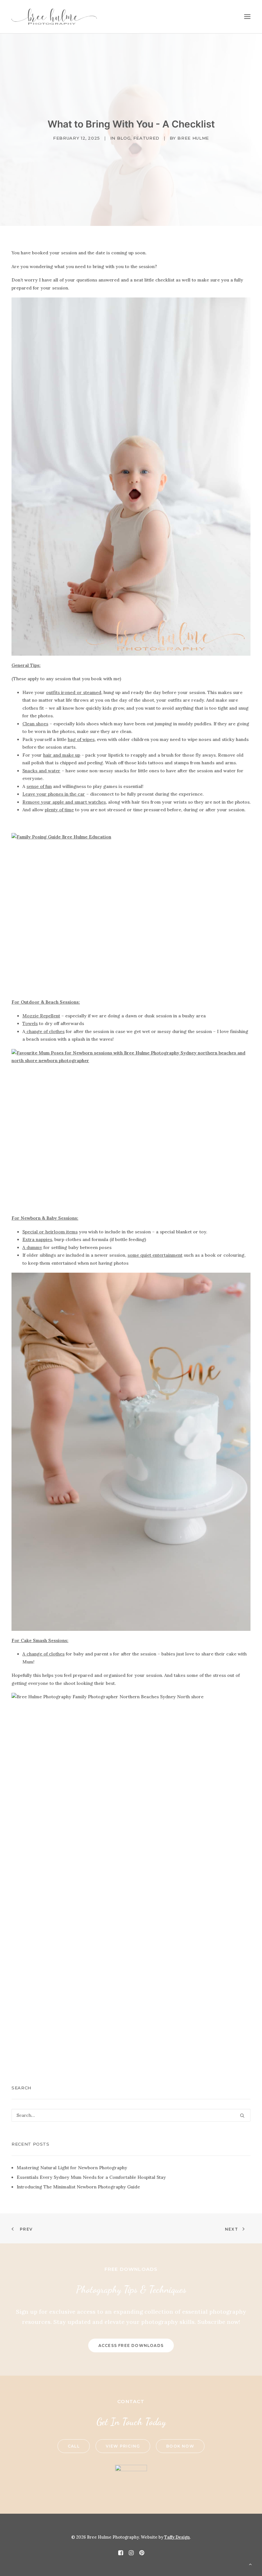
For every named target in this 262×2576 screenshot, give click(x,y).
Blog (124, 138)
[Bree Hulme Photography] (54, 17)
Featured (146, 138)
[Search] (131, 2115)
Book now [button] (180, 2446)
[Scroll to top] (250, 2564)
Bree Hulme (193, 138)
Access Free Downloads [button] (131, 2345)
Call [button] (74, 2446)
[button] (247, 17)
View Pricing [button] (123, 2446)
